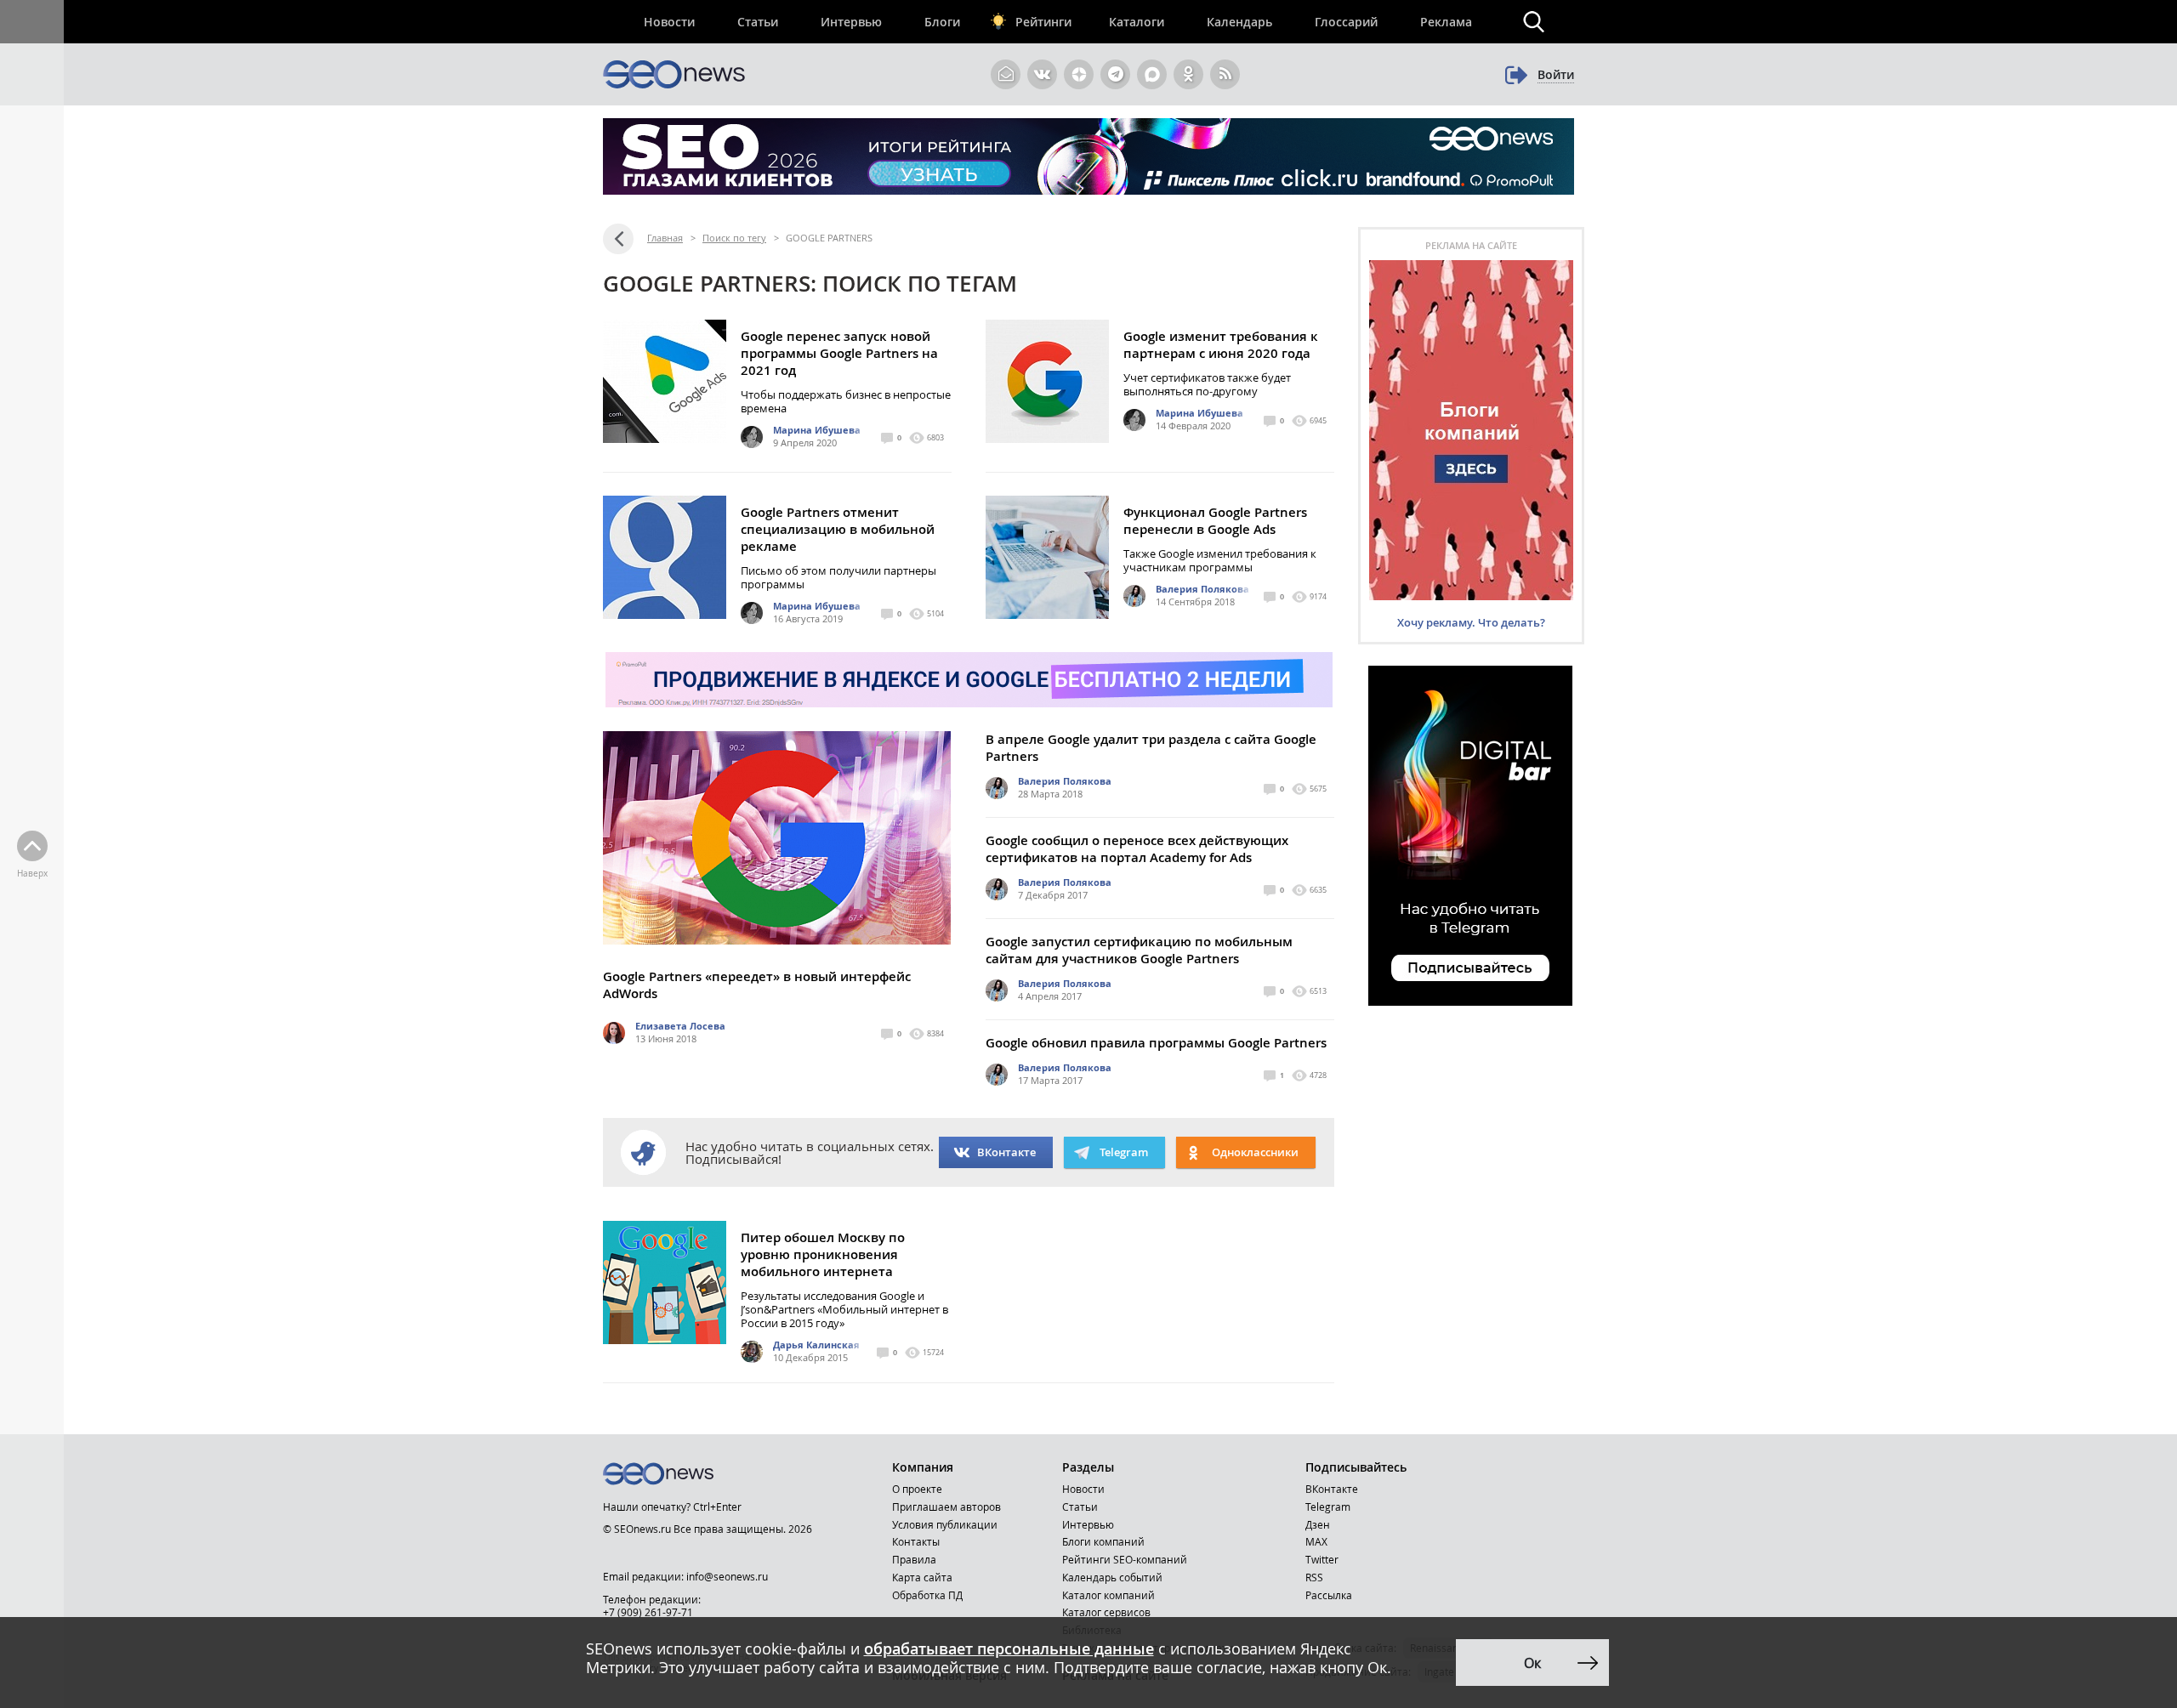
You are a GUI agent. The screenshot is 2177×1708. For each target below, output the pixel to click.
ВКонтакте (1006, 1152)
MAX (1316, 1541)
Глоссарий (1346, 22)
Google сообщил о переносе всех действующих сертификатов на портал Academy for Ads (1137, 849)
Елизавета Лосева (680, 1026)
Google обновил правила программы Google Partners (1156, 1043)
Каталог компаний (1108, 1595)
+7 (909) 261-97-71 (648, 1612)
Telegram (1328, 1507)
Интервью (851, 22)
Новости (669, 22)
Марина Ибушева (817, 430)
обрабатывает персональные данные (1009, 1648)
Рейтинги (1043, 22)
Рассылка (1329, 1595)
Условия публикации (945, 1524)
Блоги (942, 22)
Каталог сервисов (1106, 1612)
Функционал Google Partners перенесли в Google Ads (1215, 521)
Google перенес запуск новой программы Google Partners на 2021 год (839, 353)
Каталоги (1137, 22)
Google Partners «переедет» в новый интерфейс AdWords (757, 985)
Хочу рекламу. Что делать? (1471, 622)
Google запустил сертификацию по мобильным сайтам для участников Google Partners (1139, 950)
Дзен (1318, 1524)
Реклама (1446, 22)
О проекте (917, 1489)
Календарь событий (1112, 1577)
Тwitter (1322, 1559)
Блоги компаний (1103, 1541)
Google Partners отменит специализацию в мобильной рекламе (838, 529)
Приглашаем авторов (946, 1507)
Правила (914, 1559)
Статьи (758, 22)
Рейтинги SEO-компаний (1125, 1559)
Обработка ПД (927, 1595)
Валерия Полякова (1202, 589)
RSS (1314, 1577)
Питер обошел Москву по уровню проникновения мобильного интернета (823, 1254)
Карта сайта (922, 1577)
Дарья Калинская (816, 1345)
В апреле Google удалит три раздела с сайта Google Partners (1151, 748)
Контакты (916, 1541)
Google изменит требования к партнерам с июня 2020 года (1221, 345)
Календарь (1239, 22)
